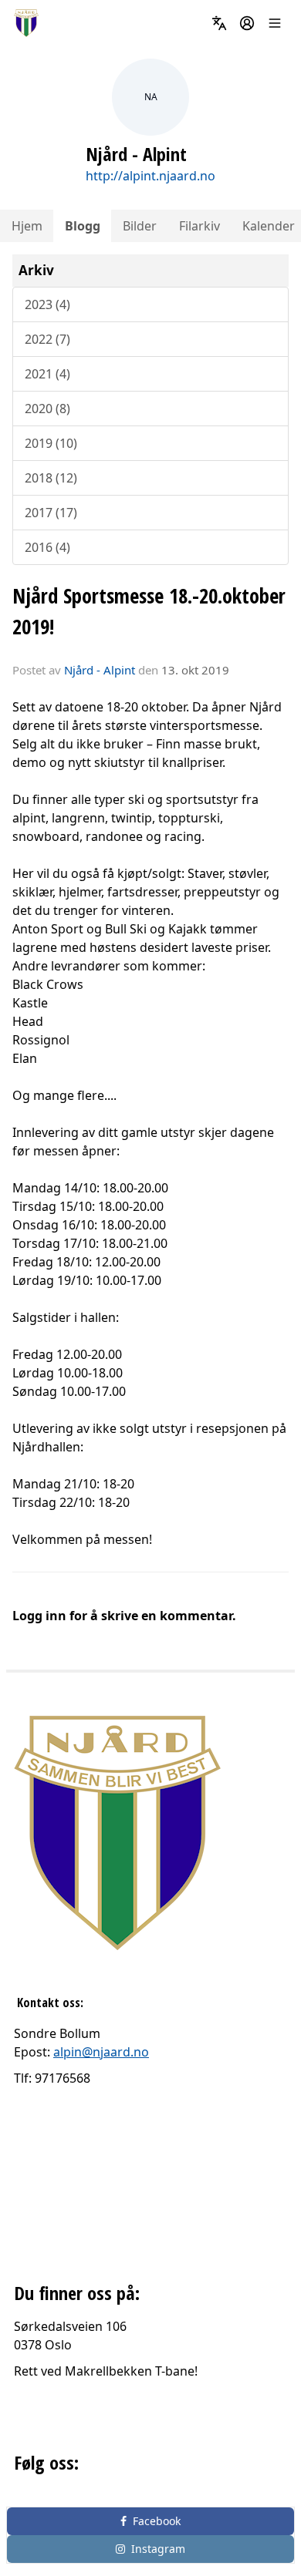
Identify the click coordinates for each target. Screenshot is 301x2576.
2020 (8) (47, 409)
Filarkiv (200, 226)
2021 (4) (47, 374)
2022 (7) (47, 339)
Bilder (140, 226)
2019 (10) (51, 443)
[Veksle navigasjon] (275, 23)
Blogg (83, 226)
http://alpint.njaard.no (150, 176)
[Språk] (219, 23)
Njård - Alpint (100, 670)
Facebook (157, 2521)
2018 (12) (51, 478)
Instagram (158, 2549)
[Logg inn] (247, 23)
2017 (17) (51, 513)
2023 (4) (47, 304)
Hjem (27, 226)
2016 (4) (47, 547)
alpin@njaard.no (101, 2052)
